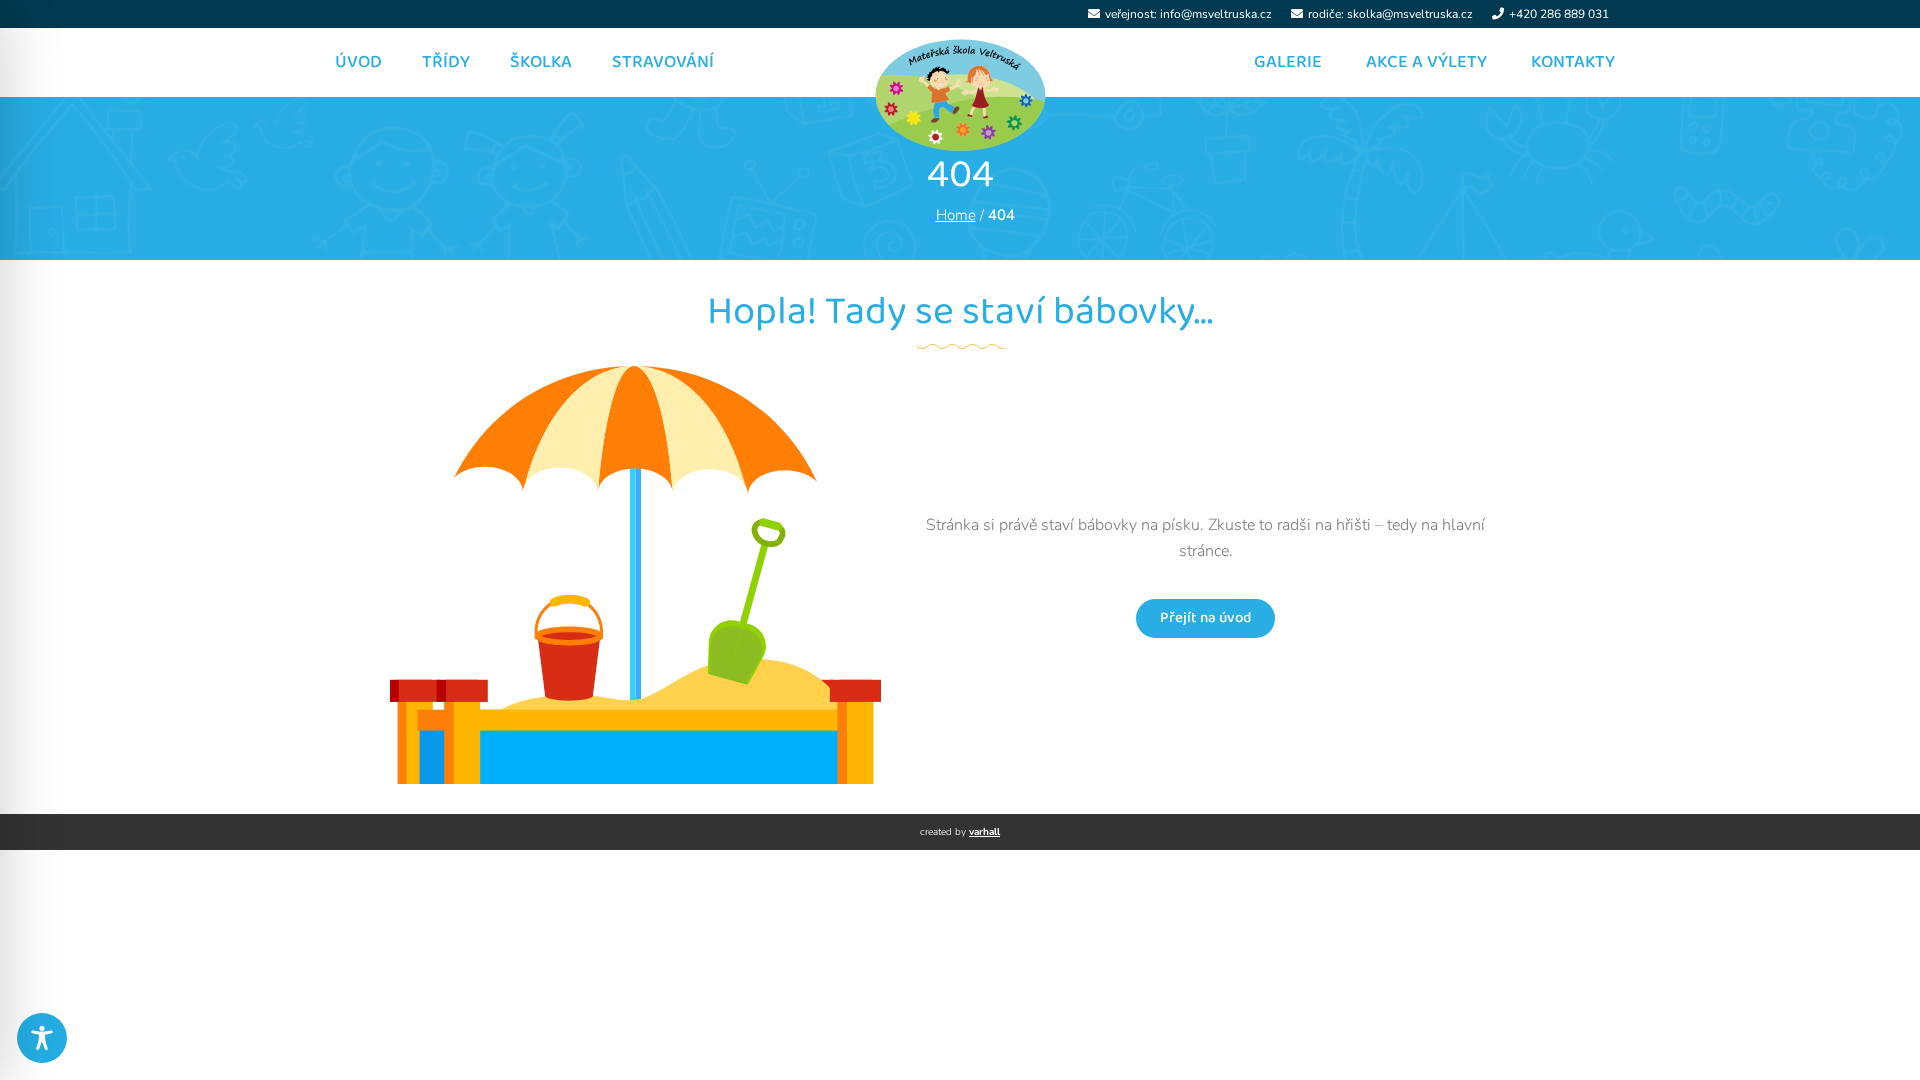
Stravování (663, 62)
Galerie (1288, 62)
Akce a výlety (1426, 62)
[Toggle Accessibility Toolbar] (42, 1038)
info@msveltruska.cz (1216, 14)
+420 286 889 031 (1559, 14)
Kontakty (1573, 62)
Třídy (446, 62)
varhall (984, 832)
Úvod (358, 62)
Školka (541, 62)
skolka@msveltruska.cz (1410, 14)
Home (956, 215)
